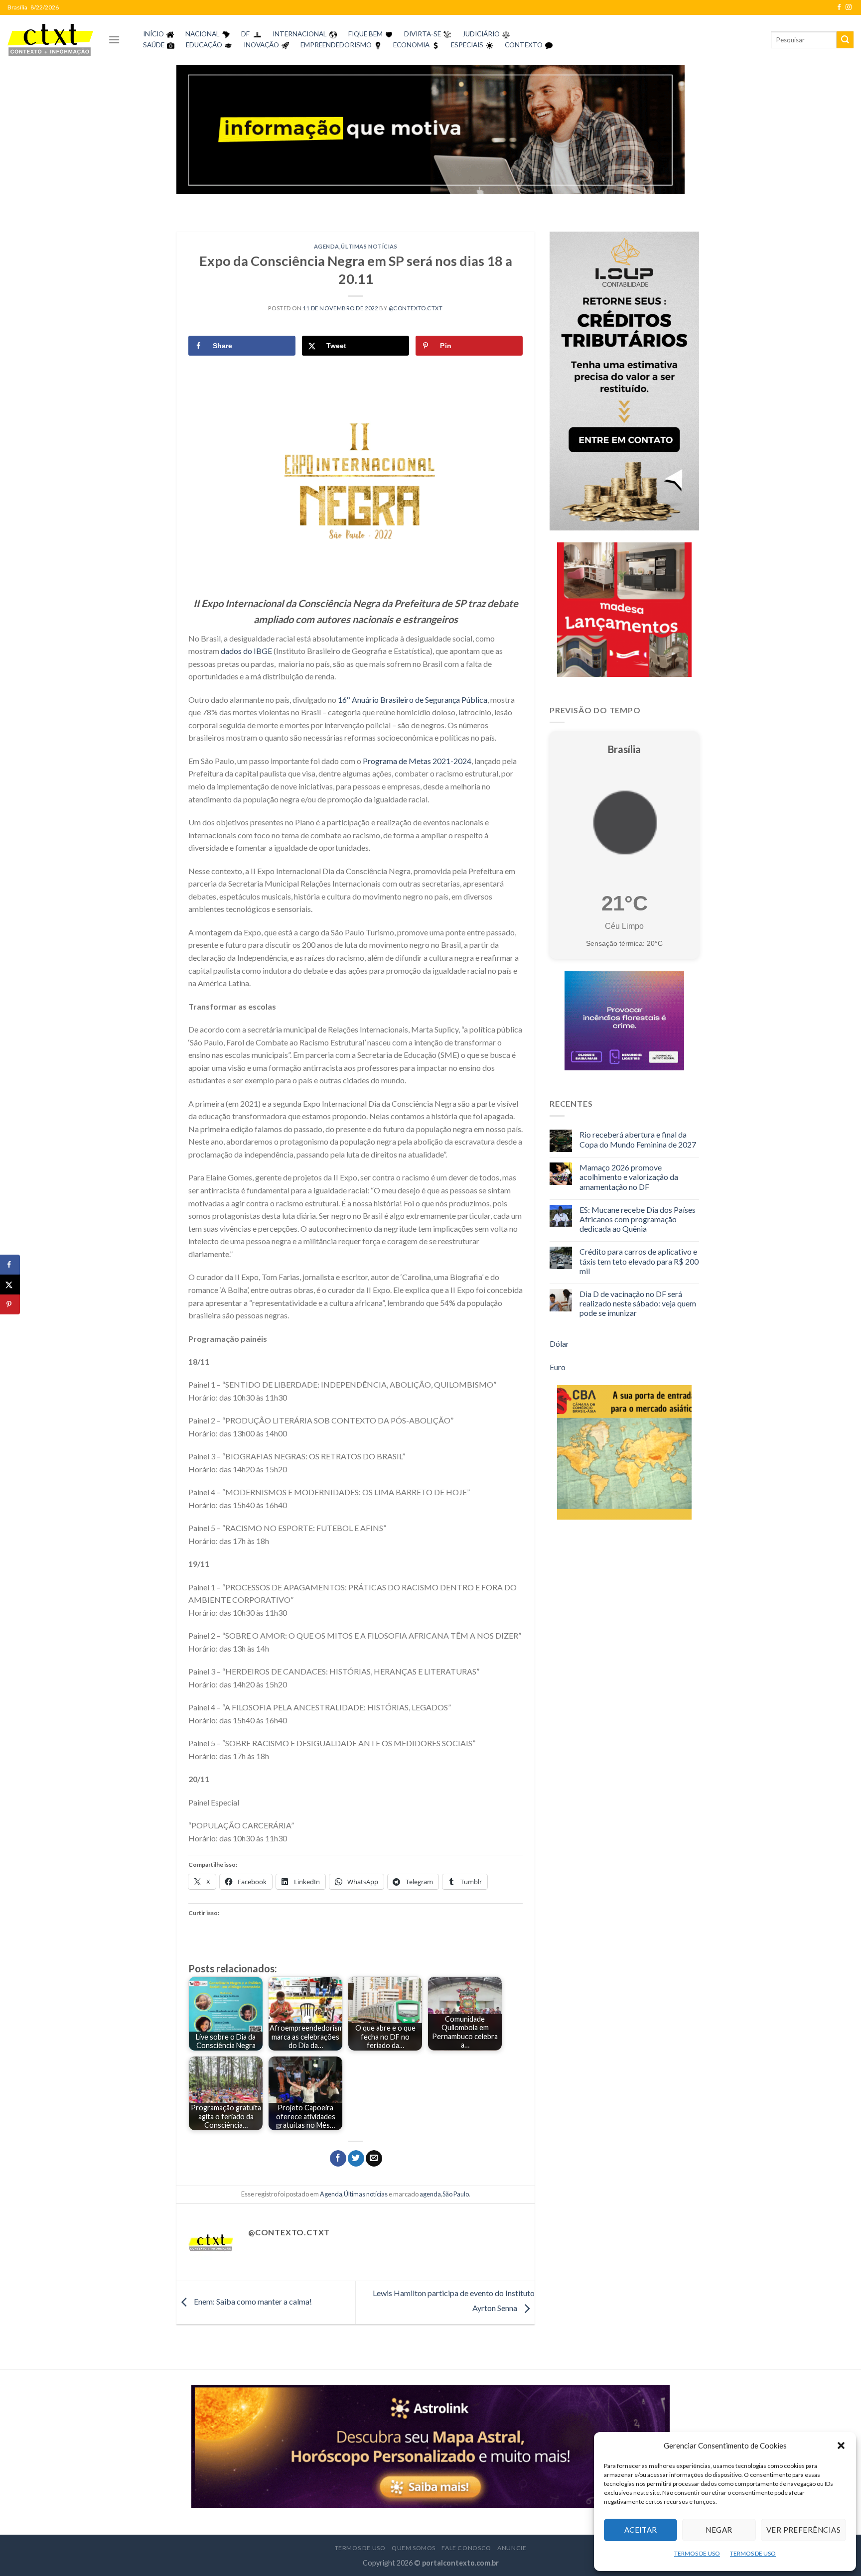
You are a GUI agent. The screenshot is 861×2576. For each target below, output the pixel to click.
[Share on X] (10, 1285)
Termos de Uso (360, 2548)
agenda (430, 2194)
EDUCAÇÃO (204, 45)
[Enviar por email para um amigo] (374, 2159)
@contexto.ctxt (416, 308)
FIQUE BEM (365, 34)
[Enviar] (845, 40)
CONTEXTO (524, 45)
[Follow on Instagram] (849, 7)
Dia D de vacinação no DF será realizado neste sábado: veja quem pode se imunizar (638, 1303)
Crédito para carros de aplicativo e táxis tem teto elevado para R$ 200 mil (639, 1261)
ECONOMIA (411, 45)
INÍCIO (153, 34)
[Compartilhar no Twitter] (356, 2159)
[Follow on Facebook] (839, 7)
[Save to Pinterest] (10, 1304)
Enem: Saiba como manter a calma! (252, 2301)
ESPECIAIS (467, 45)
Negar (719, 2530)
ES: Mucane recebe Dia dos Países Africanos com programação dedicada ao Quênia (638, 1219)
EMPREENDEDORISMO (336, 45)
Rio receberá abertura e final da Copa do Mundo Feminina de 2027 (638, 1139)
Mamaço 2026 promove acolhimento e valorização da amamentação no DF (629, 1177)
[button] (841, 2446)
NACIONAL (203, 34)
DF (245, 34)
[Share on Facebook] (10, 1265)
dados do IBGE (246, 651)
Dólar (559, 1344)
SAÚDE (154, 45)
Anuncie (512, 2548)
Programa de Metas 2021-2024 (417, 761)
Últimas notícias (369, 246)
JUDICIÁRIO (481, 34)
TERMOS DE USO (697, 2553)
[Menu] (114, 40)
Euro (558, 1367)
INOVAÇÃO (261, 45)
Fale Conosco (466, 2548)
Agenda (327, 246)
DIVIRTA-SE (423, 34)
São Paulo (456, 2194)
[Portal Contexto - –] (50, 40)
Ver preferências (803, 2530)
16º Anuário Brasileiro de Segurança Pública (413, 700)
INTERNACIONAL (300, 34)
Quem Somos (414, 2548)
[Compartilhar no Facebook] (338, 2159)
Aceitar (641, 2530)
